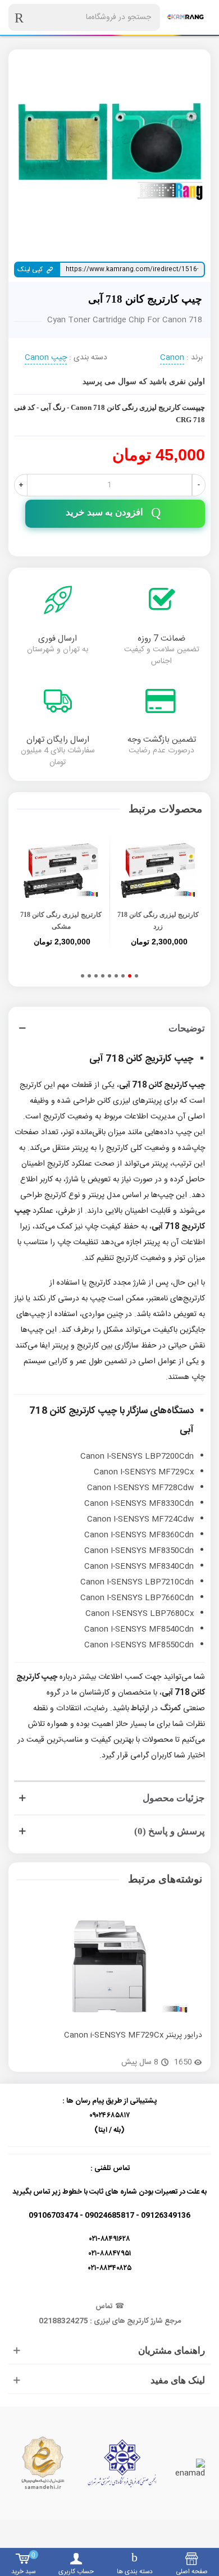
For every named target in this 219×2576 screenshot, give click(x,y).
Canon (172, 358)
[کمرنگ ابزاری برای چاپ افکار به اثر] (185, 17)
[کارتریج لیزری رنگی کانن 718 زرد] (158, 871)
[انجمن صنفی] (122, 2463)
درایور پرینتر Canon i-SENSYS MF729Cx (133, 2036)
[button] (136, 976)
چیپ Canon (46, 358)
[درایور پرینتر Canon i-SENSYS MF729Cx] (109, 1966)
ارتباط (140, 1709)
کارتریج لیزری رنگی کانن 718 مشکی (61, 921)
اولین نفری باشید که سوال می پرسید (144, 382)
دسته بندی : (88, 358)
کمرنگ (170, 1709)
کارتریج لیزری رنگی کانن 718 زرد (158, 921)
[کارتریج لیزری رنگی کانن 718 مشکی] (61, 871)
